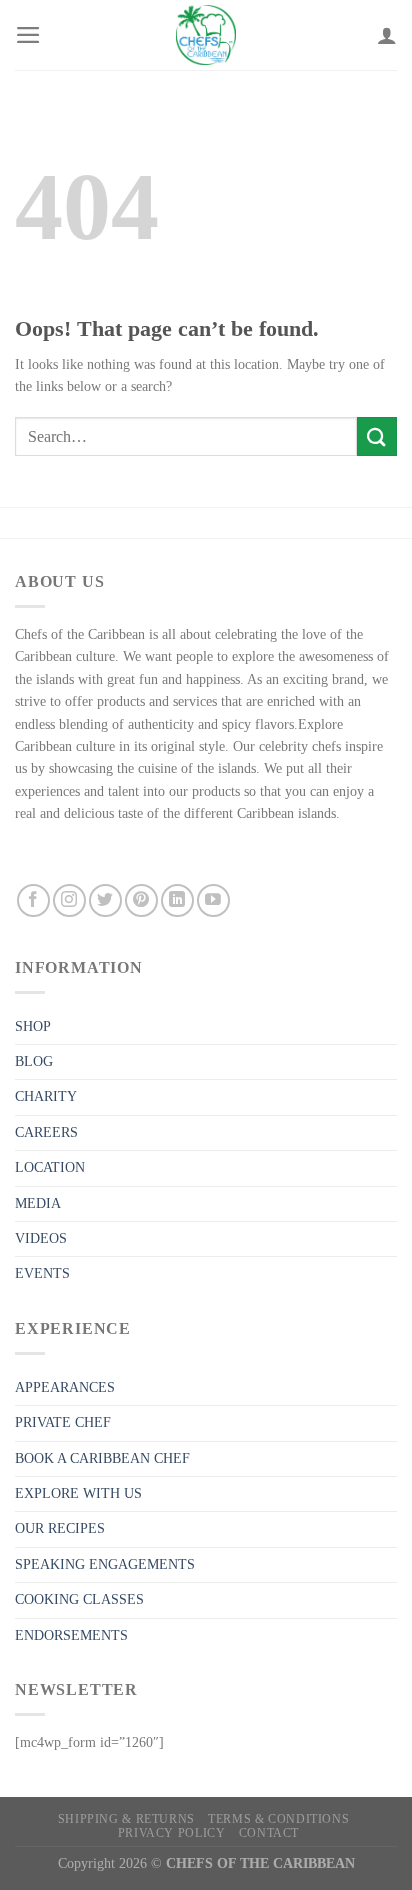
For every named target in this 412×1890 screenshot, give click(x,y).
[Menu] (28, 35)
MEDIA (38, 1203)
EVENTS (42, 1273)
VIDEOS (41, 1238)
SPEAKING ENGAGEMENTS (105, 1564)
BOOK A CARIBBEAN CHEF (102, 1458)
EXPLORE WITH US (78, 1493)
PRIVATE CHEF (63, 1422)
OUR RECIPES (60, 1528)
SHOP (33, 1026)
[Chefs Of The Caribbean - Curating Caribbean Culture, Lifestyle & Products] (206, 35)
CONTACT (269, 1833)
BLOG (34, 1061)
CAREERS (46, 1132)
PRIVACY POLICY (172, 1833)
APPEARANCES (65, 1387)
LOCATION (50, 1167)
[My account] (387, 35)
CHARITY (46, 1096)
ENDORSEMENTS (71, 1635)
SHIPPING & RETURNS (126, 1819)
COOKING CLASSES (79, 1599)
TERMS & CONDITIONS (278, 1819)
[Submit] (377, 436)
